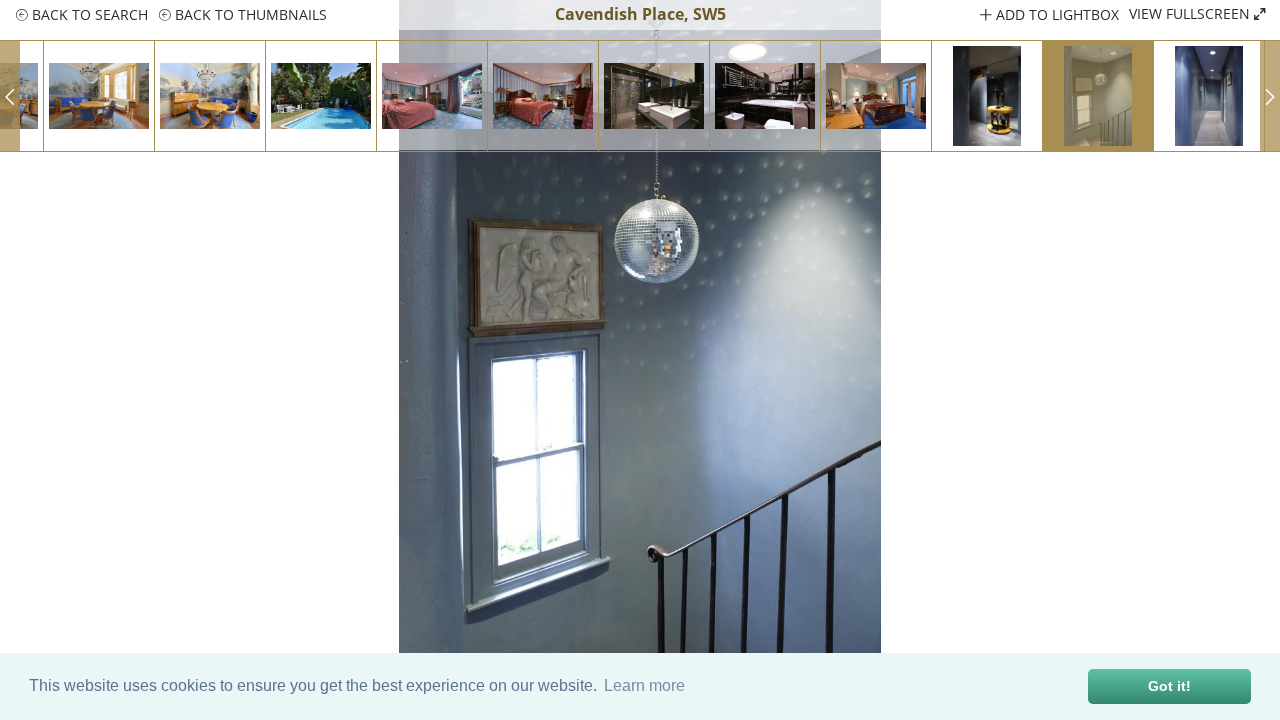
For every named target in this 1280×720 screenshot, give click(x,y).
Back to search (88, 14)
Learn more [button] (644, 685)
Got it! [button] (1169, 686)
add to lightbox (1055, 14)
